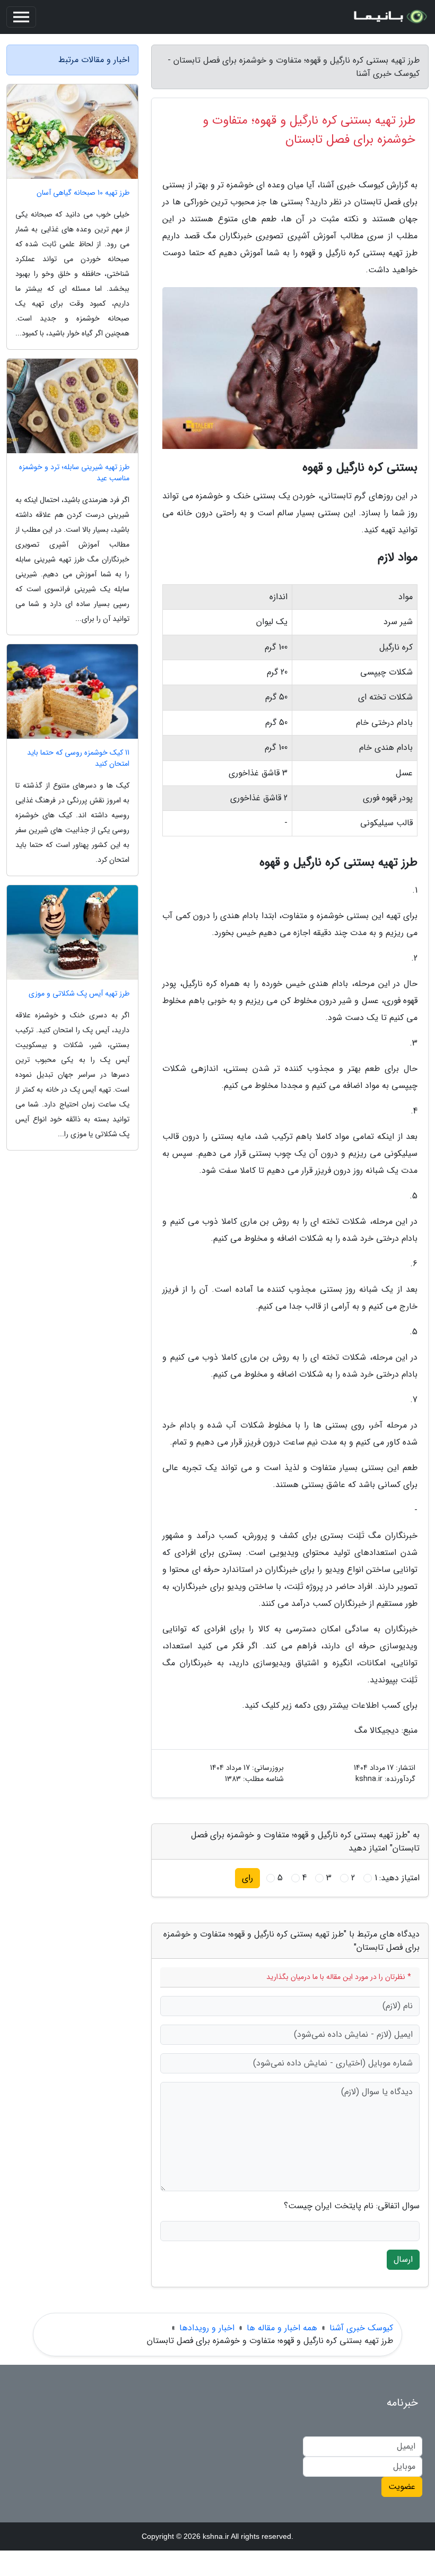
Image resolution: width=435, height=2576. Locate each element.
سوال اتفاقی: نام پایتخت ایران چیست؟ (352, 2206)
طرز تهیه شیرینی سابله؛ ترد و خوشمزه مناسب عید (74, 473)
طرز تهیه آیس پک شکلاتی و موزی (79, 994)
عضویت (402, 2487)
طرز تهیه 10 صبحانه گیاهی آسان (83, 193)
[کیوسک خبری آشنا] (389, 17)
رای (247, 1878)
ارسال (403, 2259)
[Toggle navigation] (21, 17)
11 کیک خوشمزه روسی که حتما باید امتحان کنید (78, 758)
